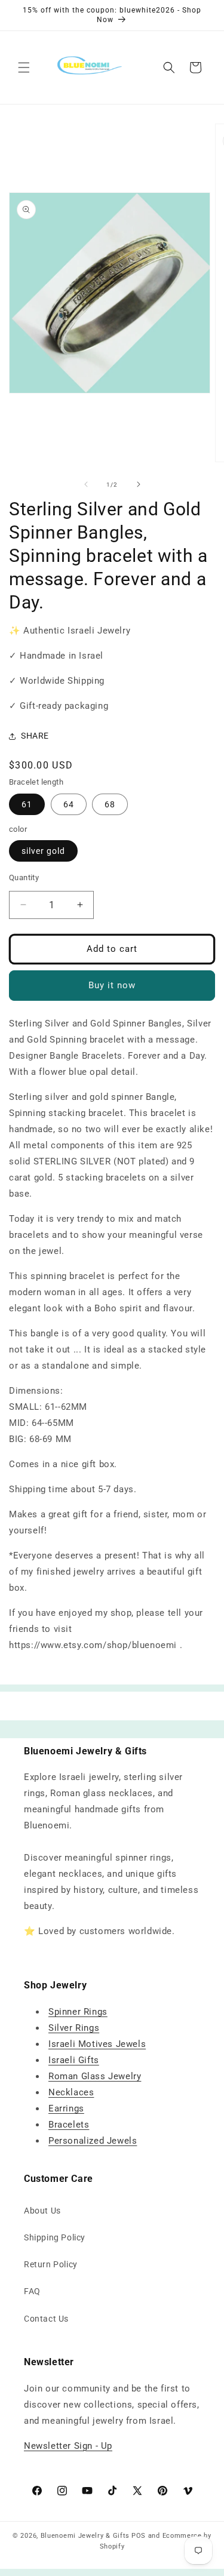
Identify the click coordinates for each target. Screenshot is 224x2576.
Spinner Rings (78, 2012)
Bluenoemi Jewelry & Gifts (85, 2536)
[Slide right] (139, 484)
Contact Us (46, 2319)
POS (139, 2536)
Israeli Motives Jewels (97, 2044)
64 (69, 804)
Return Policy (51, 2264)
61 (27, 804)
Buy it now (112, 985)
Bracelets (69, 2125)
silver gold (43, 851)
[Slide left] (86, 484)
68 (110, 804)
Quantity (24, 877)
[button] (24, 67)
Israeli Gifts (74, 2060)
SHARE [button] (35, 736)
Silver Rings (74, 2028)
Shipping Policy (55, 2237)
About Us (42, 2211)
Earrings (66, 2108)
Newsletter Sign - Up (68, 2446)
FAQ (32, 2291)
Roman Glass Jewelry (95, 2076)
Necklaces (71, 2092)
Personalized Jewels (93, 2141)
